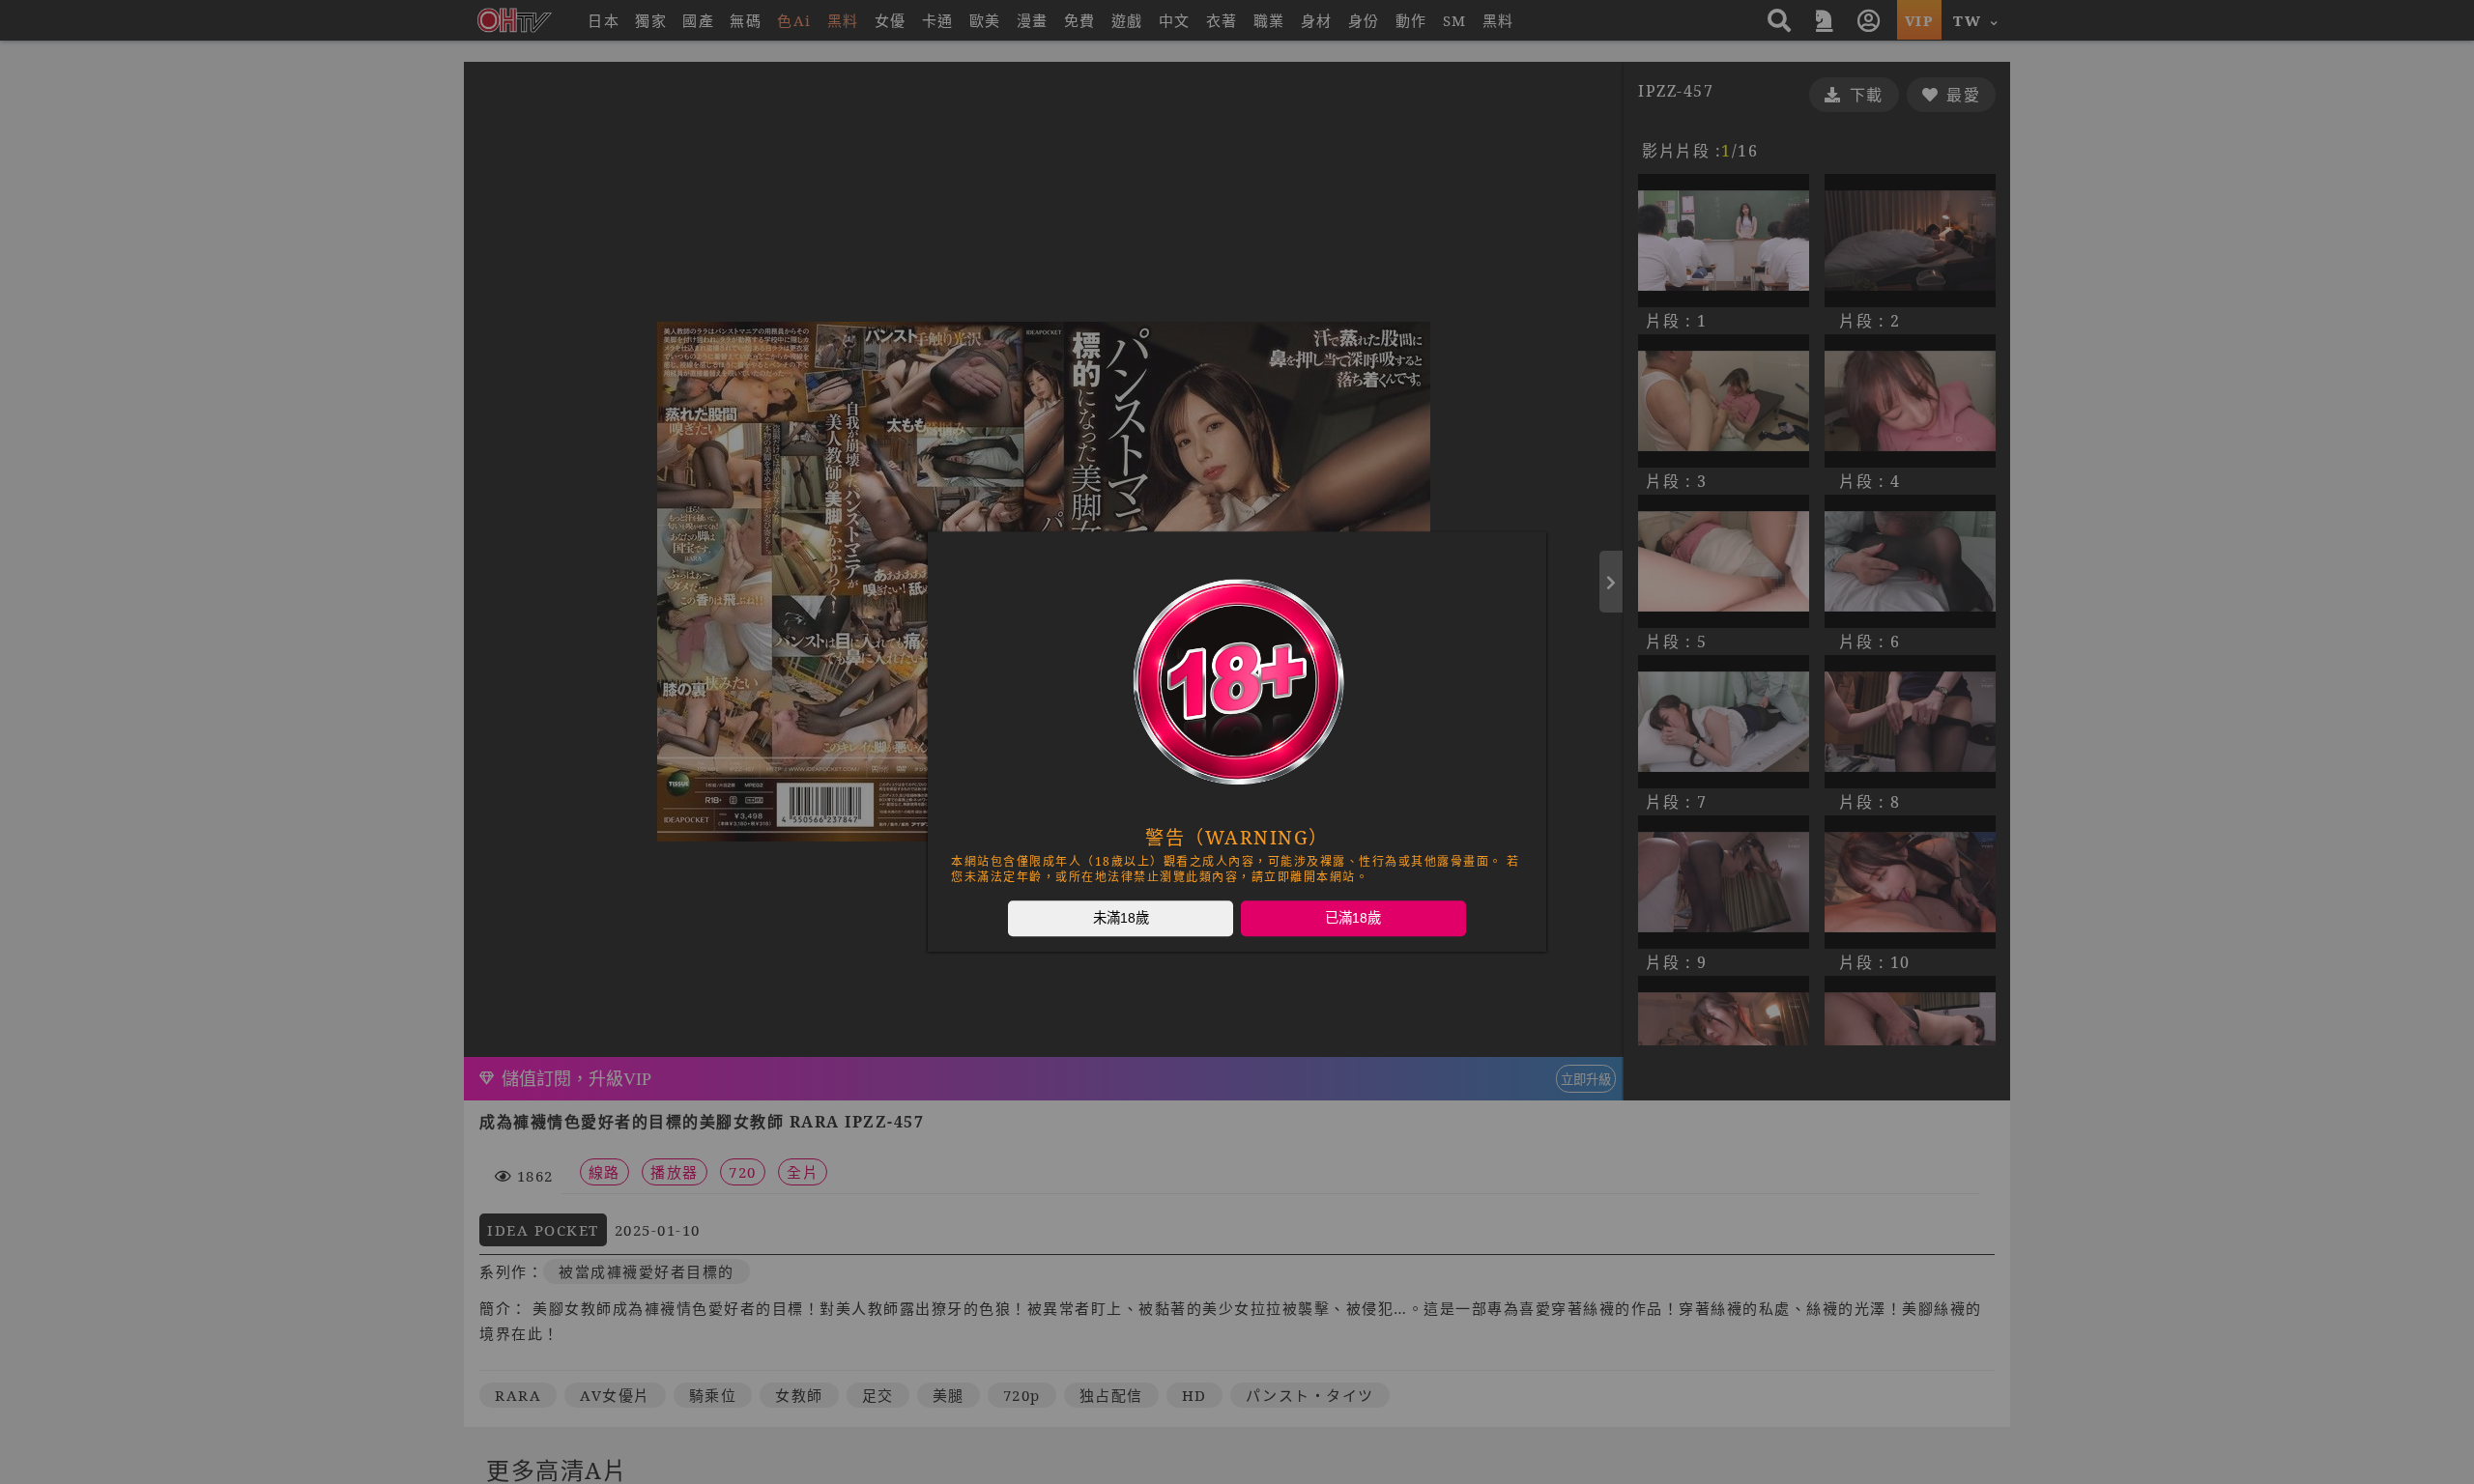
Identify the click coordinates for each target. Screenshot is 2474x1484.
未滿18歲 (1121, 918)
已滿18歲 (1353, 918)
